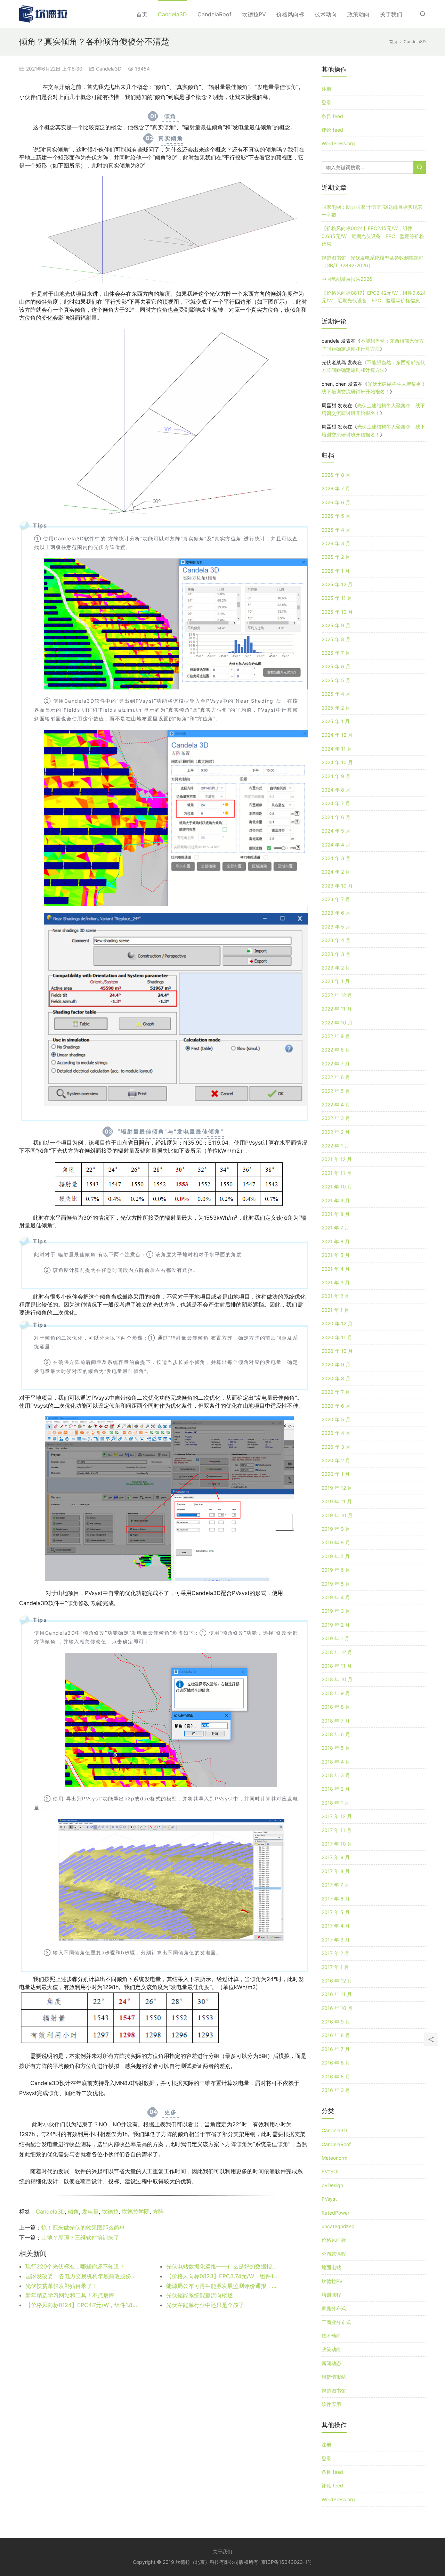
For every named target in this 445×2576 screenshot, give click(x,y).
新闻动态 (331, 2363)
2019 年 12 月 (337, 1488)
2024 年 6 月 (336, 817)
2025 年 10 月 (337, 612)
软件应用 (331, 2404)
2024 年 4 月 (336, 845)
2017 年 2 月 (335, 1953)
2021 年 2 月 (335, 1296)
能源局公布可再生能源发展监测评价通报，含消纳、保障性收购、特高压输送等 (222, 2286)
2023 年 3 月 (336, 954)
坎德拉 (110, 2211)
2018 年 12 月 (337, 1652)
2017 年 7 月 (335, 1885)
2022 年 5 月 (336, 1091)
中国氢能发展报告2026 (347, 279)
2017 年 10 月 (337, 1844)
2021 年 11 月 (337, 1173)
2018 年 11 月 (337, 1666)
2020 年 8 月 (336, 1378)
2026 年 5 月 (336, 516)
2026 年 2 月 (336, 557)
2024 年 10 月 (337, 762)
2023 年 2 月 (336, 968)
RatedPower (335, 2213)
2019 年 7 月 (336, 1556)
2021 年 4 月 (336, 1269)
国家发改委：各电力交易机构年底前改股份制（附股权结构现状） (82, 2276)
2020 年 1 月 (336, 1474)
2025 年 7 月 (336, 653)
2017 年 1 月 (335, 1967)
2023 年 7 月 (336, 899)
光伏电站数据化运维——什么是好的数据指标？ (222, 2266)
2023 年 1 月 (336, 981)
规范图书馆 (334, 2391)
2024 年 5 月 (336, 831)
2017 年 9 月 (336, 1857)
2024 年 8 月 (336, 790)
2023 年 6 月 (336, 913)
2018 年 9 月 (336, 1693)
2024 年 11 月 (337, 749)
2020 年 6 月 (336, 1406)
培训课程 (331, 2295)
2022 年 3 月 (336, 1118)
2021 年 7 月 (335, 1228)
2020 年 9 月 (336, 1364)
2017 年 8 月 (336, 1871)
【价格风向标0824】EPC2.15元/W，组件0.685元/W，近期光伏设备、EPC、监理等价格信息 (373, 236)
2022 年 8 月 (336, 1050)
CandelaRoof (215, 14)
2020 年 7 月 (336, 1392)
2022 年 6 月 (336, 1077)
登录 (326, 102)
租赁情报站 (334, 2377)
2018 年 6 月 (336, 1734)
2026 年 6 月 (336, 502)
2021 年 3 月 (336, 1282)
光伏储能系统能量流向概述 (200, 2295)
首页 (142, 14)
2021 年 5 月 (336, 1255)
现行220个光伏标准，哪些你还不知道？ (75, 2266)
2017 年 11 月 (337, 1830)
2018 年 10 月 (337, 1679)
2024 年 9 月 (336, 776)
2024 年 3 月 (336, 858)
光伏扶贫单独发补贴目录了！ (62, 2286)
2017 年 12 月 (337, 1816)
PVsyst (329, 2199)
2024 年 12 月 (337, 735)
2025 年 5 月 (336, 680)
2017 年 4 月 (336, 1926)
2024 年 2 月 (336, 872)
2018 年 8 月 (336, 1707)
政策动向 (358, 14)
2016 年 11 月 (337, 1994)
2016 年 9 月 (336, 2022)
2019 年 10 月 (337, 1515)
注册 (326, 89)
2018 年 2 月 (336, 1789)
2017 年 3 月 (336, 1940)
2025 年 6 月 (336, 666)
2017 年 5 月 (336, 1912)
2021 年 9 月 (336, 1200)
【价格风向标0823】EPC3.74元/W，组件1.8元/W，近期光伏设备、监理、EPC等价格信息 (222, 2276)
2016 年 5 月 (336, 2076)
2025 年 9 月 (336, 625)
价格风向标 (290, 14)
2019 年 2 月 (336, 1625)
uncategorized (338, 2226)
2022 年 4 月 (336, 1105)
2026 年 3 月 (336, 543)
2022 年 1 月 (335, 1146)
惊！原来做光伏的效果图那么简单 (83, 2227)
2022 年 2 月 (336, 1132)
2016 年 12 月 (337, 1981)
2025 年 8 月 (336, 639)
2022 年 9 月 (336, 1036)
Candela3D (172, 14)
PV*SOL (331, 2171)
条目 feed (332, 116)
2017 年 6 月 (336, 1899)
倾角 (73, 2211)
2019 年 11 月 (337, 1501)
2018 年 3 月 (336, 1775)
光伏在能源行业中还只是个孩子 (205, 2305)
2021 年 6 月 (336, 1241)
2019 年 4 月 (336, 1597)
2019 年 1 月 (335, 1638)
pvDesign (332, 2185)
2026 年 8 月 (336, 475)
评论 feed (332, 130)
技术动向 (326, 14)
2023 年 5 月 (336, 927)
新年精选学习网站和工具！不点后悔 (70, 2295)
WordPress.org (338, 143)
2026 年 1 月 (336, 571)
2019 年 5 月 (336, 1584)
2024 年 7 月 (336, 803)
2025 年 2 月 (336, 708)
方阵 (158, 2211)
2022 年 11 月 (337, 1009)
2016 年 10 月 (337, 2008)
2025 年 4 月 (336, 694)
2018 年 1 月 (335, 1803)
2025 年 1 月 (336, 721)
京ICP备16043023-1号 (287, 2562)
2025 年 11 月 (337, 598)
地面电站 (331, 2267)
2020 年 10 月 (337, 1351)
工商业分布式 (336, 2322)
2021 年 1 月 (335, 1310)
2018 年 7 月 (336, 1721)
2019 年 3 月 (336, 1611)
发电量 (90, 2211)
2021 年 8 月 (336, 1214)
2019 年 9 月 (336, 1529)
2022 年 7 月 (336, 1064)
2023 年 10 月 (337, 886)
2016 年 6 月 (336, 2063)
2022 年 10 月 (337, 1023)
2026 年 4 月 (336, 530)
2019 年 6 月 (336, 1570)
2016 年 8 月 (336, 2035)
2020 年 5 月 (336, 1419)
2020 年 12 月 (337, 1323)
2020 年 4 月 (336, 1433)
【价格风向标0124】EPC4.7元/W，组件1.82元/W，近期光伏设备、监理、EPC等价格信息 (82, 2305)
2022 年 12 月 (337, 995)
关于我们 (391, 14)
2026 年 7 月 (336, 488)
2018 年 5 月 (336, 1748)
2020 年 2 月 (336, 1460)
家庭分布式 (334, 2308)
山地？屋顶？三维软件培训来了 (80, 2238)
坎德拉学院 (136, 2211)
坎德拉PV (254, 14)
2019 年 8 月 (336, 1542)
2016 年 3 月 (336, 2090)
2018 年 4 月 (336, 1762)
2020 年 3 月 (336, 1447)
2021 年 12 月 (337, 1159)
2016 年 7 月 (336, 2049)
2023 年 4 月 (336, 940)
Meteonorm (334, 2158)
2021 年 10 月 (337, 1187)
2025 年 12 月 (337, 584)
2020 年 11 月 (337, 1337)
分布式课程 (334, 2254)
